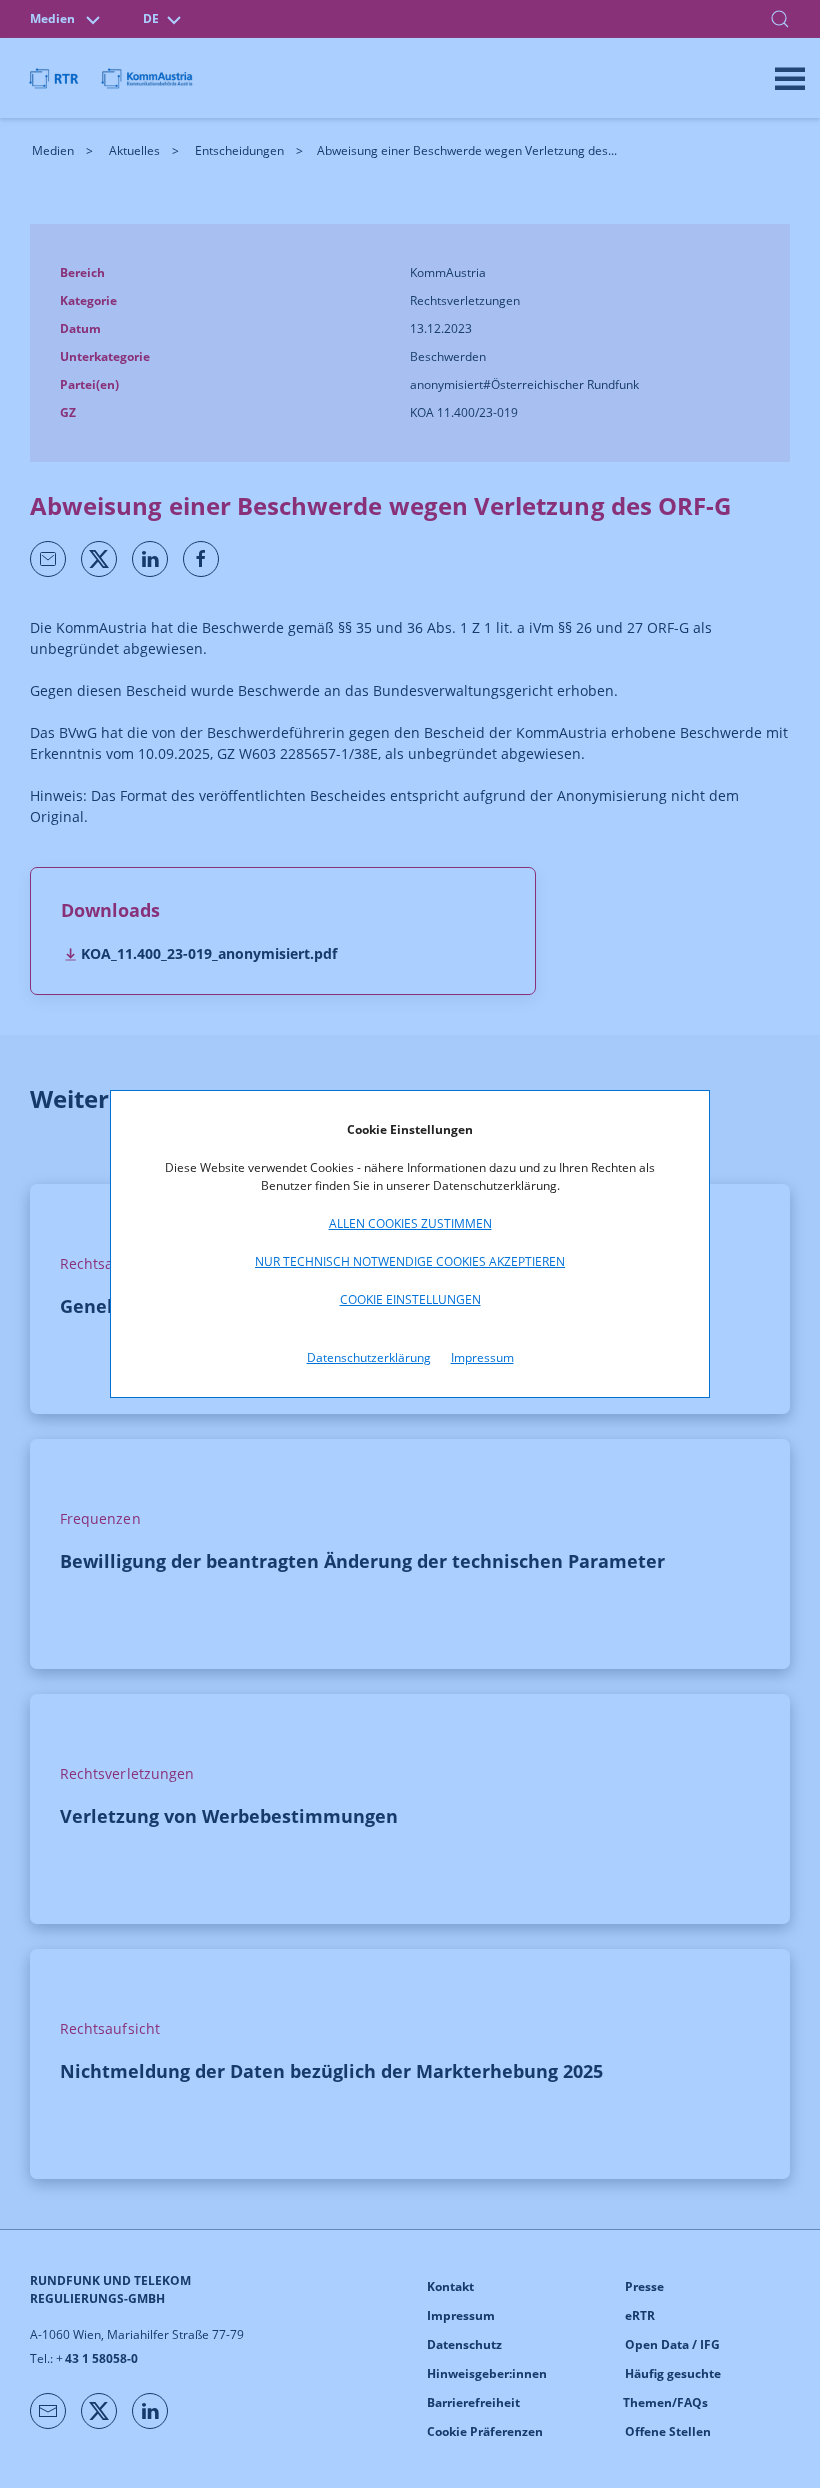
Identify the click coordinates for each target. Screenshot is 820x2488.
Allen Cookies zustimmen (410, 1223)
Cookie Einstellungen (410, 1299)
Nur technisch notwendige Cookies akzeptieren (410, 1261)
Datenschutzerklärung (369, 1357)
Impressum (482, 1357)
